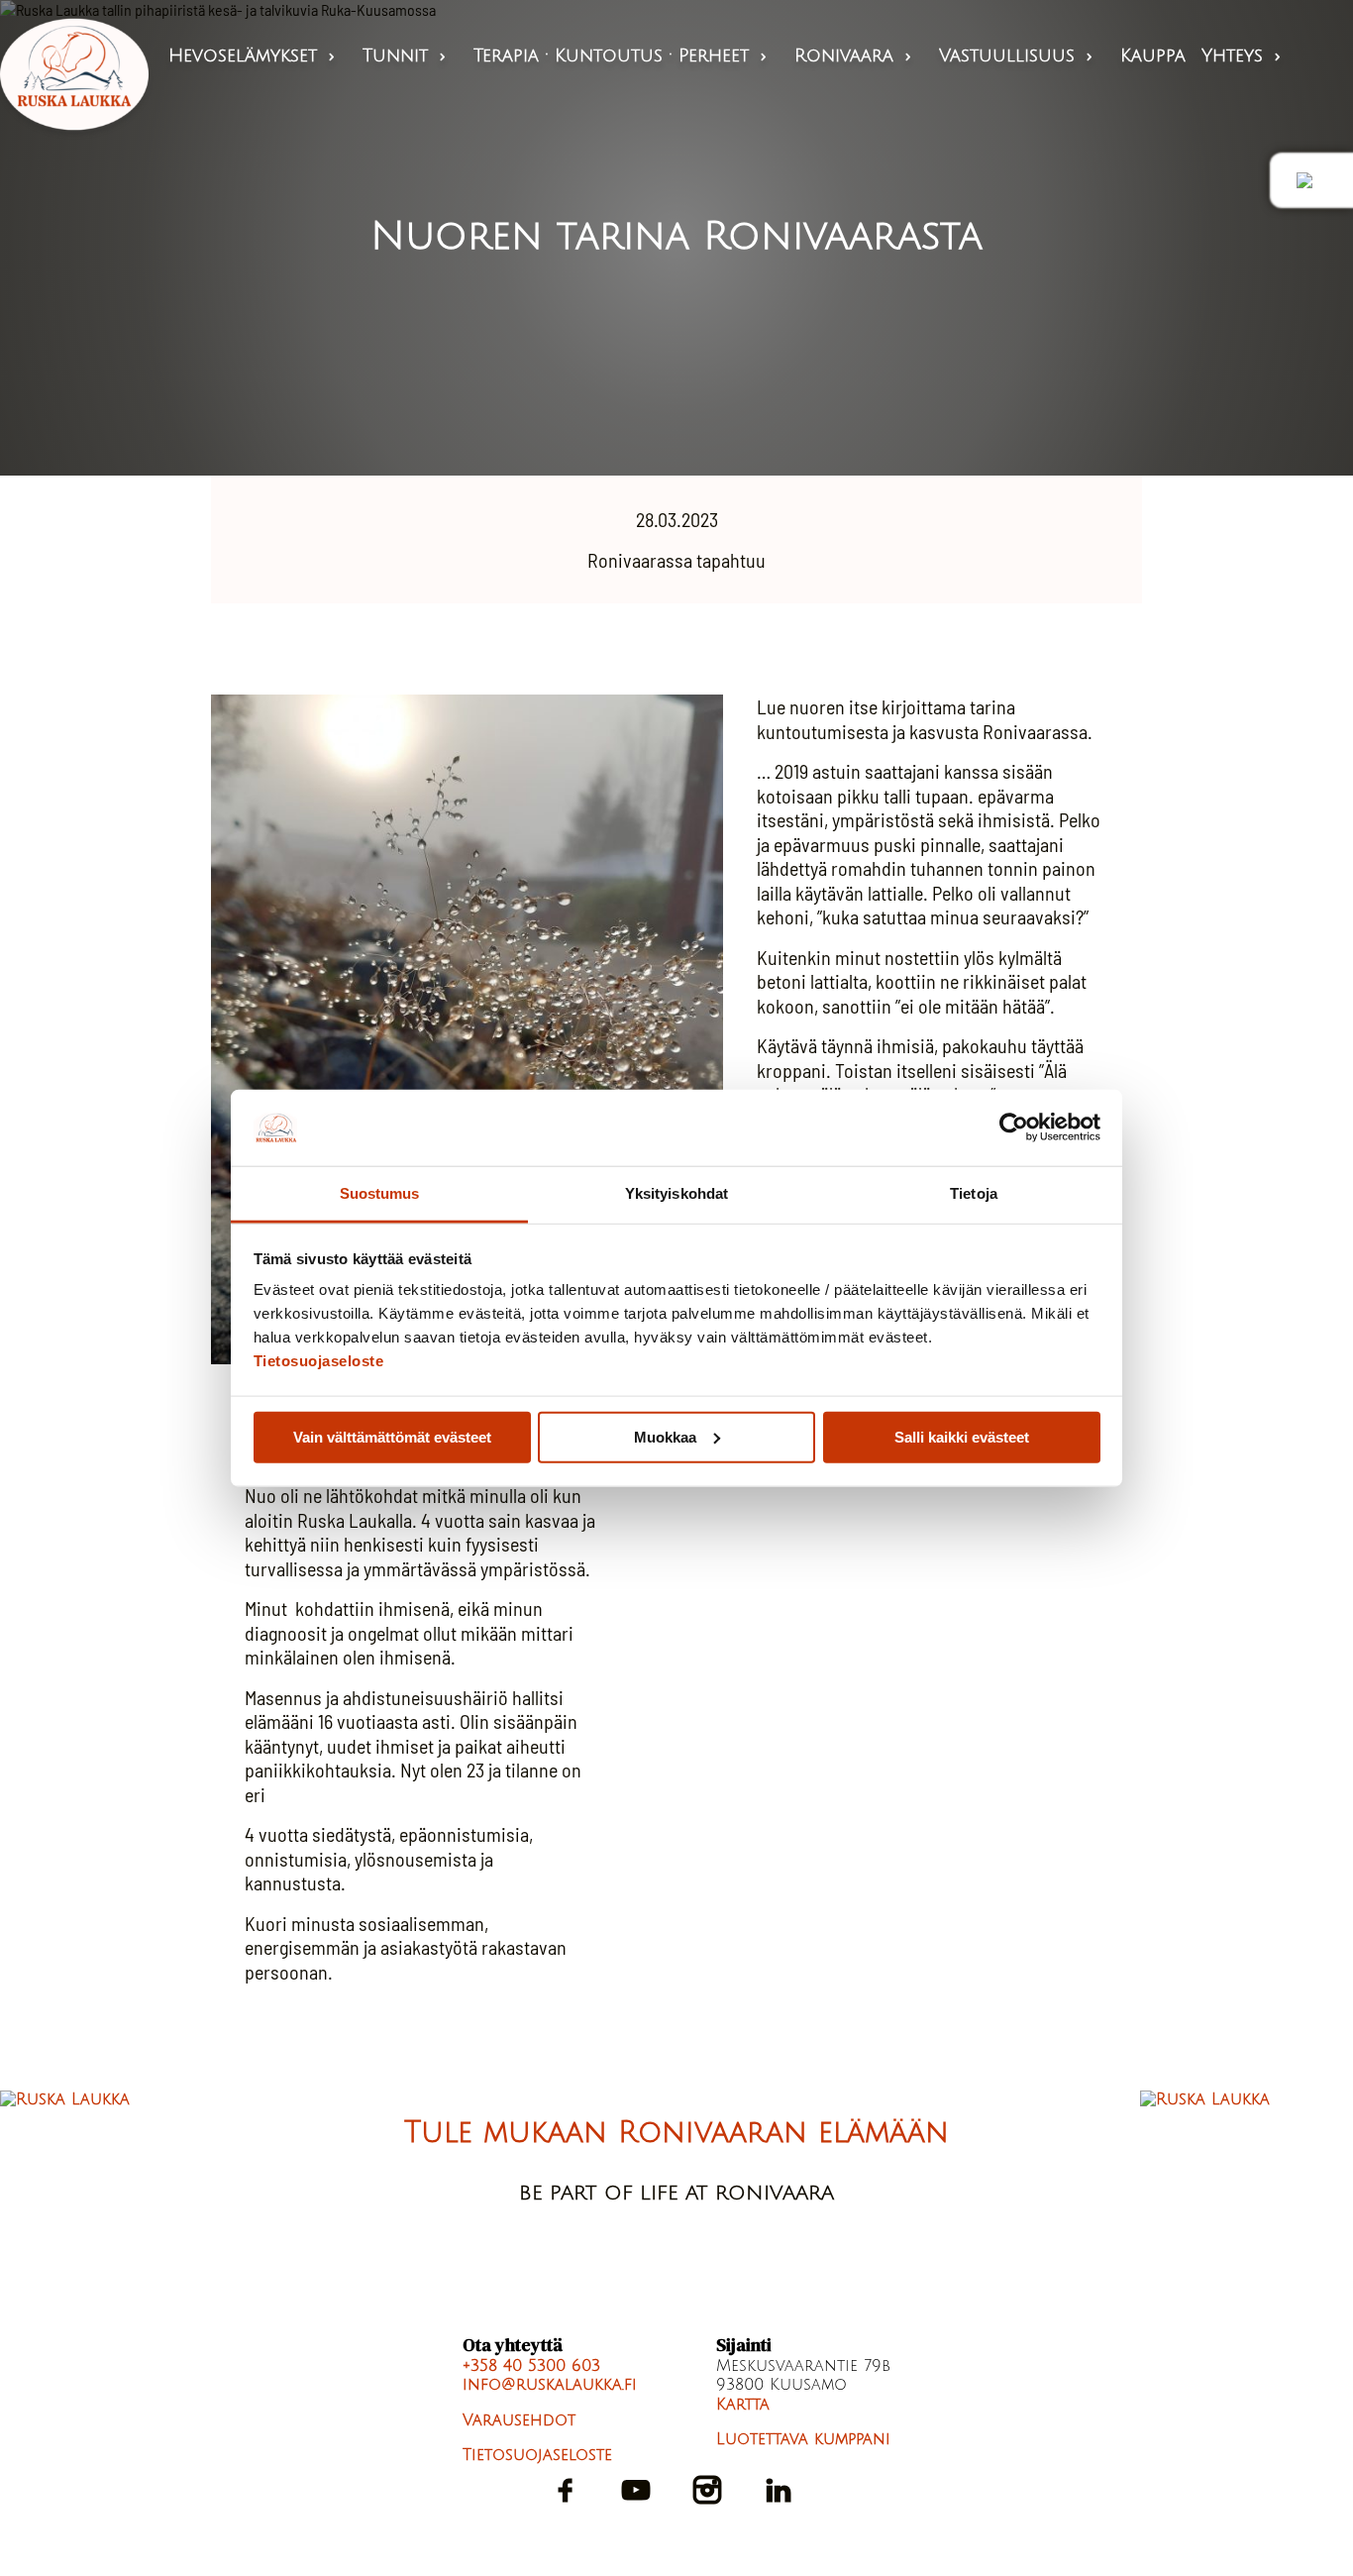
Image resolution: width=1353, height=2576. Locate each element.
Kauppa (1153, 55)
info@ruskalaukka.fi (550, 2385)
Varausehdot (519, 2420)
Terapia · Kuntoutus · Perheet (622, 55)
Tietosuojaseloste (319, 1361)
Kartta (743, 2405)
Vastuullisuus (1018, 55)
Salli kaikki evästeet (962, 1436)
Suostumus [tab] (380, 1193)
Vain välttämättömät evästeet (392, 1436)
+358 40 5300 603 (531, 2366)
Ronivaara (855, 55)
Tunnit (406, 55)
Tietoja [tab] (974, 1193)
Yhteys (1243, 55)
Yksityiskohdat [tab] (676, 1193)
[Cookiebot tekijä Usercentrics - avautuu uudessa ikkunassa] (1014, 1127)
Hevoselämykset (254, 55)
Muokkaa (665, 1436)
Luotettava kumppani (803, 2439)
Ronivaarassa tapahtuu (676, 560)
